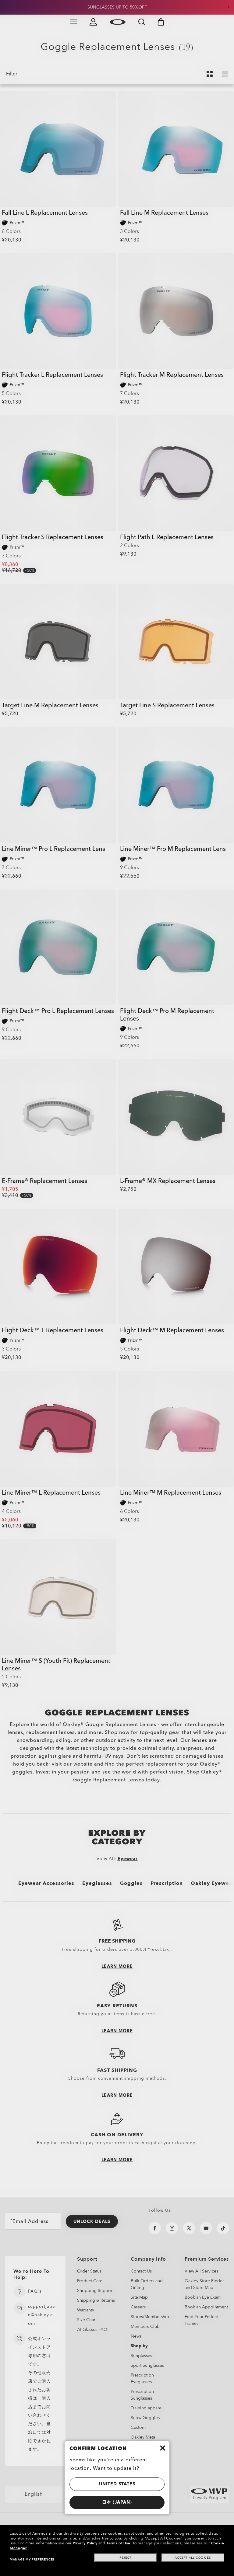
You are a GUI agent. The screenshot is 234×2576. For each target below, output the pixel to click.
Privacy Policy (85, 2543)
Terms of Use (118, 2543)
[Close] (163, 2448)
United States (117, 2484)
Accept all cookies (193, 2558)
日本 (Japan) (117, 2502)
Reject (126, 2558)
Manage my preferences (32, 2560)
